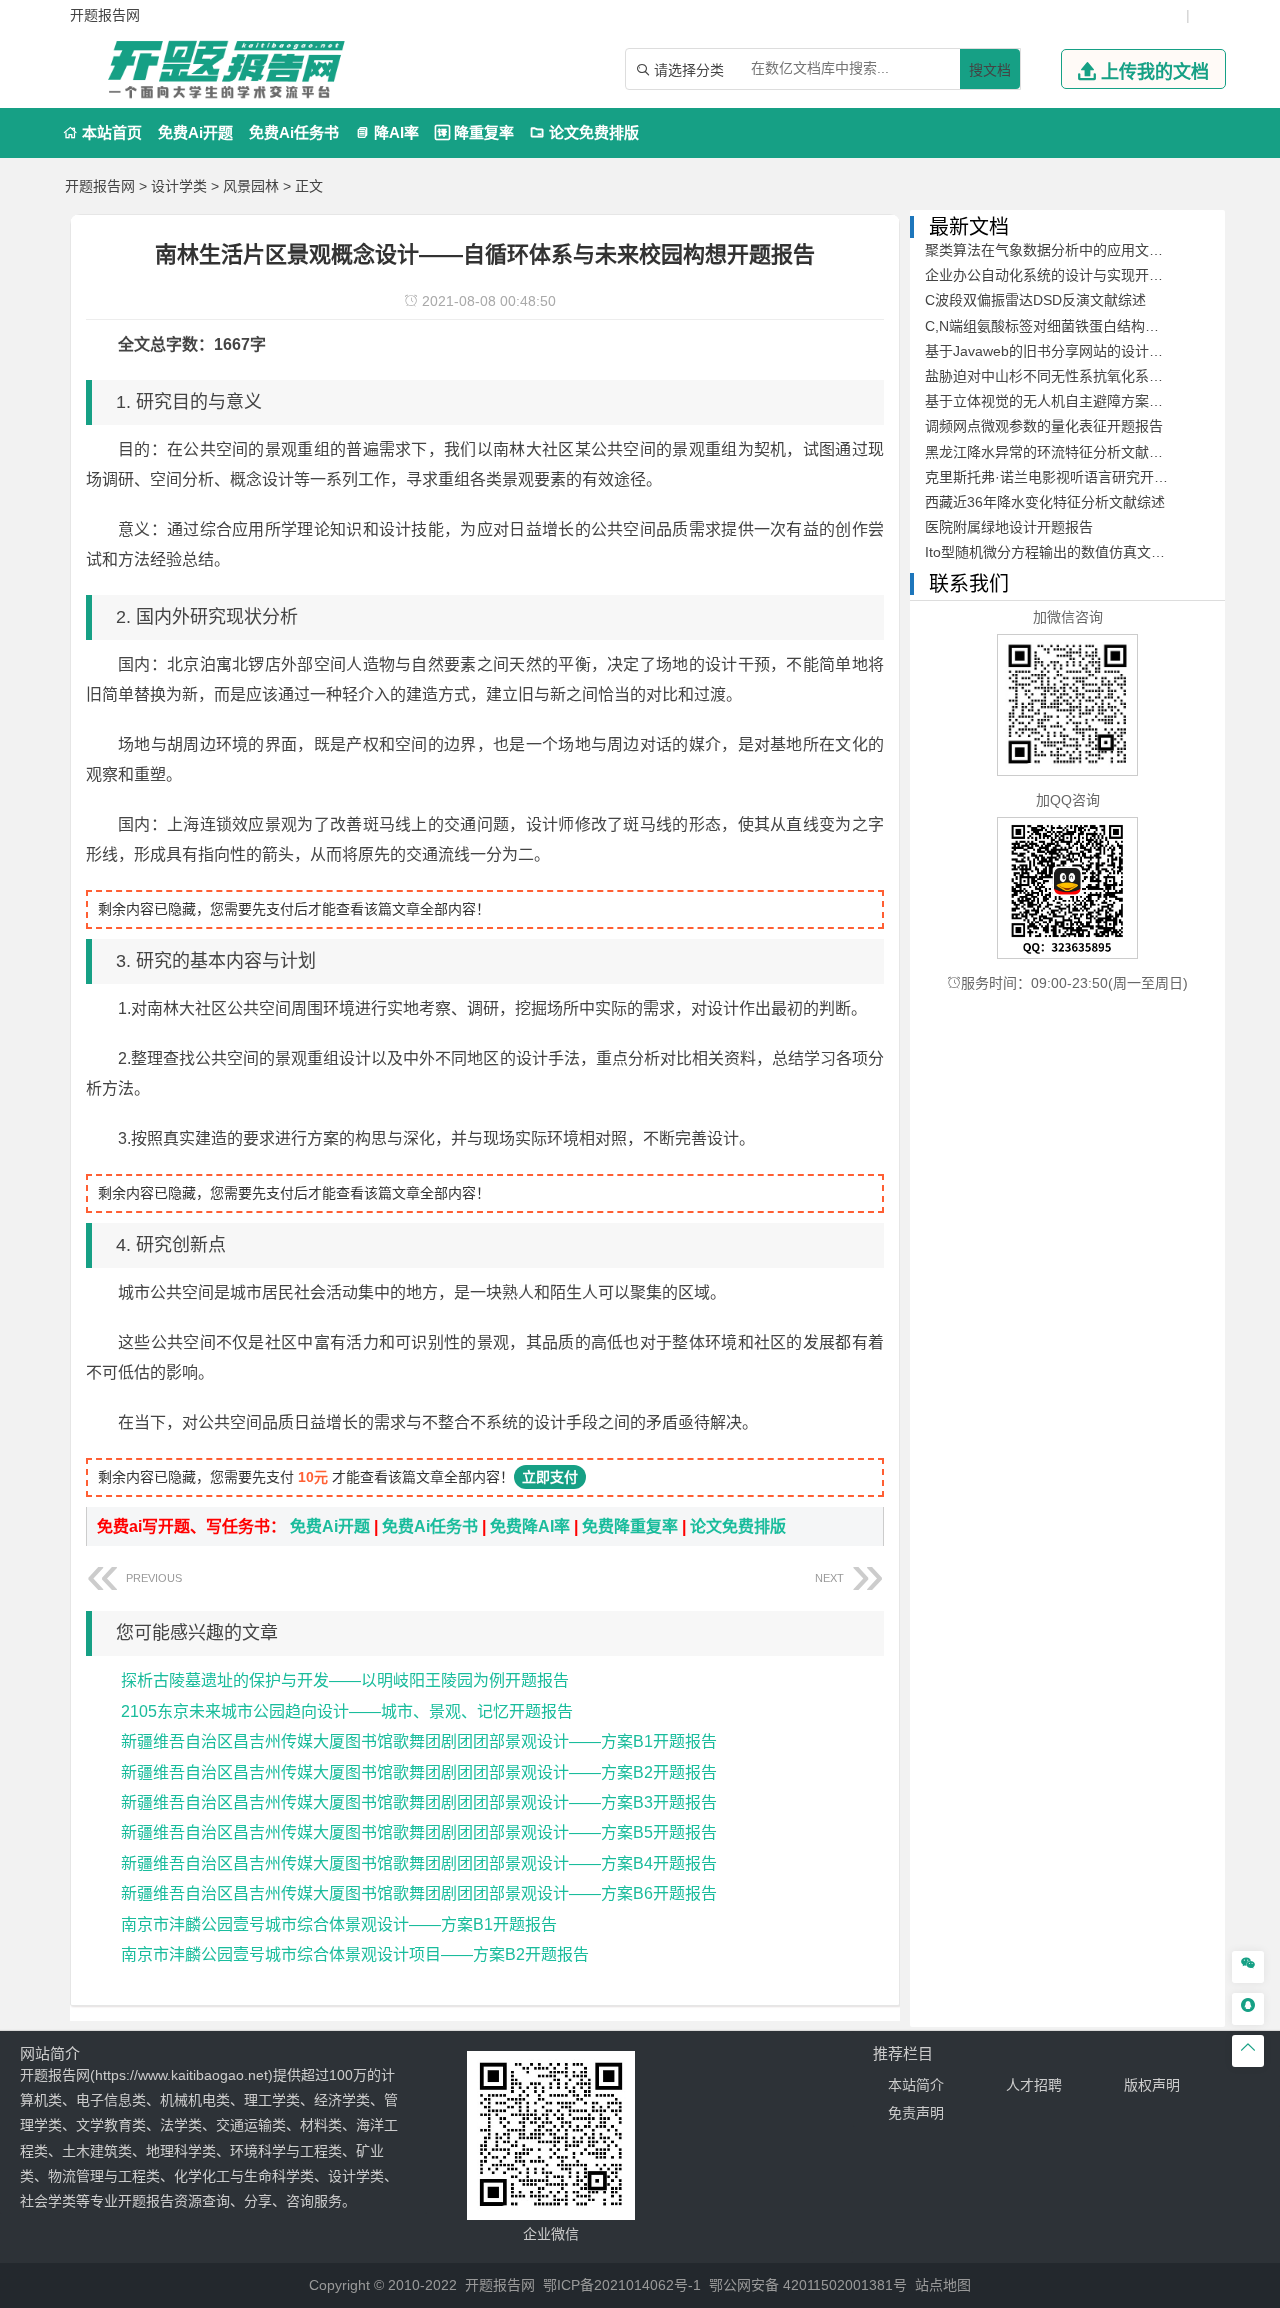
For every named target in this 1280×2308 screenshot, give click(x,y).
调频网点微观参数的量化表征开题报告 (1044, 426)
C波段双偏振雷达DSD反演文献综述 (1035, 300)
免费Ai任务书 (294, 132)
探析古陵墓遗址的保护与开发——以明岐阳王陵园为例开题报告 (345, 1680)
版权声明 (1152, 2085)
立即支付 (550, 1477)
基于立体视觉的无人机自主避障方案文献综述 (1065, 401)
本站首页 (102, 132)
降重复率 (474, 132)
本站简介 (916, 2085)
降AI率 (387, 132)
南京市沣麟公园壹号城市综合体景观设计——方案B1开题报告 (339, 1924)
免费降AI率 (530, 1526)
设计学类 (179, 186)
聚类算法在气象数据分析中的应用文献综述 (1058, 250)
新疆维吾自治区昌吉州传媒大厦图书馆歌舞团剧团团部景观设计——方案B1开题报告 (419, 1741)
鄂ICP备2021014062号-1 (622, 2285)
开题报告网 (100, 186)
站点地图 (943, 2285)
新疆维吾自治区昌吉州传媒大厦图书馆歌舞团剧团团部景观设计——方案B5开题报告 (419, 1832)
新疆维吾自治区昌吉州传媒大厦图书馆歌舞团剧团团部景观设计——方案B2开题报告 (419, 1772)
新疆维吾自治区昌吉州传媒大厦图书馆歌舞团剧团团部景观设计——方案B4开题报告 (419, 1863)
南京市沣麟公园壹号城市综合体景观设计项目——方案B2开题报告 (355, 1954)
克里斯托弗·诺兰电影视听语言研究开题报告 (1060, 477)
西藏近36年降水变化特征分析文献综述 (1045, 502)
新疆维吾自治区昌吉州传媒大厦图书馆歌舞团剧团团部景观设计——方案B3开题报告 (419, 1802)
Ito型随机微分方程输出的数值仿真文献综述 (1059, 552)
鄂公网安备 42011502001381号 (808, 2285)
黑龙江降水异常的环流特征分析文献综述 (1051, 452)
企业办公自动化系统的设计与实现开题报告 (1058, 275)
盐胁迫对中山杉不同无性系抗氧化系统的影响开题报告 (1093, 376)
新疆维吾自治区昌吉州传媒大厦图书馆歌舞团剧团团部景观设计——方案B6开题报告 (419, 1893)
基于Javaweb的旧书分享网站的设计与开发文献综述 (1086, 351)
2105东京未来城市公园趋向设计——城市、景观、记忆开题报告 (347, 1711)
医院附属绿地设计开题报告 (1009, 527)
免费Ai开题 (195, 132)
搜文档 (990, 70)
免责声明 (916, 2113)
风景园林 (251, 186)
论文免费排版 (584, 132)
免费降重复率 (630, 1526)
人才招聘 (1034, 2085)
